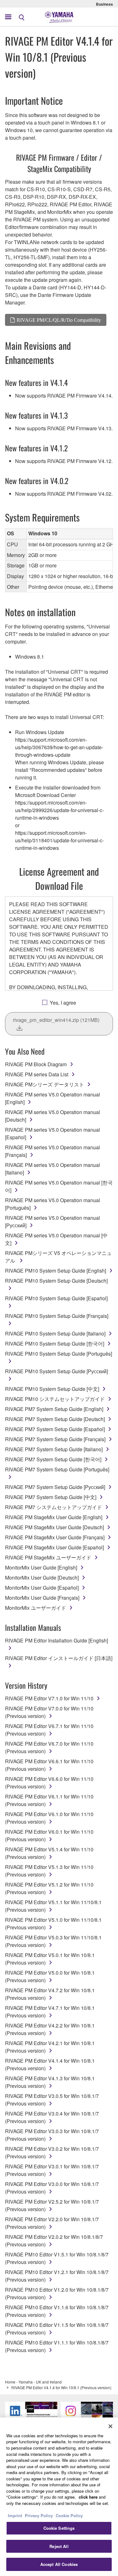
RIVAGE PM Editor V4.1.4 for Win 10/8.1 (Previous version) (50, 2064)
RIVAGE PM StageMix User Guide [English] (54, 1517)
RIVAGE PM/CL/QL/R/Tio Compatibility (59, 320)
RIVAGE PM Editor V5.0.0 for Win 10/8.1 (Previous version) (50, 1976)
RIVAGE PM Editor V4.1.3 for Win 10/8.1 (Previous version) (50, 2082)
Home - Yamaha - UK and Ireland (33, 2382)
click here (88, 2497)
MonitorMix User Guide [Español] (42, 1588)
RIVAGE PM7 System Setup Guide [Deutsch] (55, 1419)
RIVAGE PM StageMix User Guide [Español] (54, 1547)
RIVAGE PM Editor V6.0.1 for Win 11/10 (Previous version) (49, 1835)
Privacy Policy (39, 2515)
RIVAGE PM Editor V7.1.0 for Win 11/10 (49, 1698)
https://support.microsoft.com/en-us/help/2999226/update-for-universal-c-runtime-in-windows (59, 810)
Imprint (15, 2515)
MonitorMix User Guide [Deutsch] (42, 1578)
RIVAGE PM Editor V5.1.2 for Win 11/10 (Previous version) (49, 1888)
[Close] (110, 2426)
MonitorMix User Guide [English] (41, 1567)
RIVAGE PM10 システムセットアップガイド (55, 1399)
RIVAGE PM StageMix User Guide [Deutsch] (54, 1527)
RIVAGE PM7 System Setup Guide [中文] (51, 1497)
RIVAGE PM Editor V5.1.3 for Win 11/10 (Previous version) (49, 1871)
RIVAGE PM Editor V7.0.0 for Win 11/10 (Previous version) (49, 1712)
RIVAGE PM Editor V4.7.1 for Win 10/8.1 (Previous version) (50, 2012)
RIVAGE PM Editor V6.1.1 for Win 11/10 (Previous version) (49, 1800)
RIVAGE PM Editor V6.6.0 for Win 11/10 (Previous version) (49, 1783)
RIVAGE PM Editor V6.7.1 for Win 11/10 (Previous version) (49, 1730)
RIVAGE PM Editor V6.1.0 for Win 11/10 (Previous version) (49, 1818)
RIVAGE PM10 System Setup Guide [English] (56, 1271)
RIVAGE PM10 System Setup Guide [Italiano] (55, 1333)
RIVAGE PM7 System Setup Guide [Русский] (55, 1487)
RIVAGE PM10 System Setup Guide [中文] (52, 1389)
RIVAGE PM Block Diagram (36, 1064)
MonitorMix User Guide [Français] (42, 1598)
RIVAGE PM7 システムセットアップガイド (53, 1507)
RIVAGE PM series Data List (37, 1074)
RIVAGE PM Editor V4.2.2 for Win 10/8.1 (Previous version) (50, 2029)
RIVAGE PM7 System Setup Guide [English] (54, 1409)
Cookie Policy (69, 2515)
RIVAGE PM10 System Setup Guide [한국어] (55, 1344)
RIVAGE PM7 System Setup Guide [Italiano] (54, 1449)
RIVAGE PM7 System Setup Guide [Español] (55, 1429)
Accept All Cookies (59, 2564)
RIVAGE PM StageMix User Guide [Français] (55, 1537)
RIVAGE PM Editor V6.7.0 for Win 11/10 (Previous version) (49, 1747)
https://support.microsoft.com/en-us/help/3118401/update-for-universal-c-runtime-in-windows (59, 840)
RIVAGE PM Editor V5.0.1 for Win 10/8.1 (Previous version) (50, 1959)
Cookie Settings (59, 2528)
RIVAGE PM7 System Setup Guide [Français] (55, 1439)
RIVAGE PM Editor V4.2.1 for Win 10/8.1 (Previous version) (50, 2047)
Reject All (59, 2546)
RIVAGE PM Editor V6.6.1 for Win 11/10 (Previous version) (49, 1765)
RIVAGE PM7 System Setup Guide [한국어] (53, 1459)
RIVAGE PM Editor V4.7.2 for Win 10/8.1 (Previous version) (50, 1994)
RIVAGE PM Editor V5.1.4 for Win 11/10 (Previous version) (49, 1853)
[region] (59, 2497)
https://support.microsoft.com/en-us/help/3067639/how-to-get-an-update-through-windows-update (59, 747)
